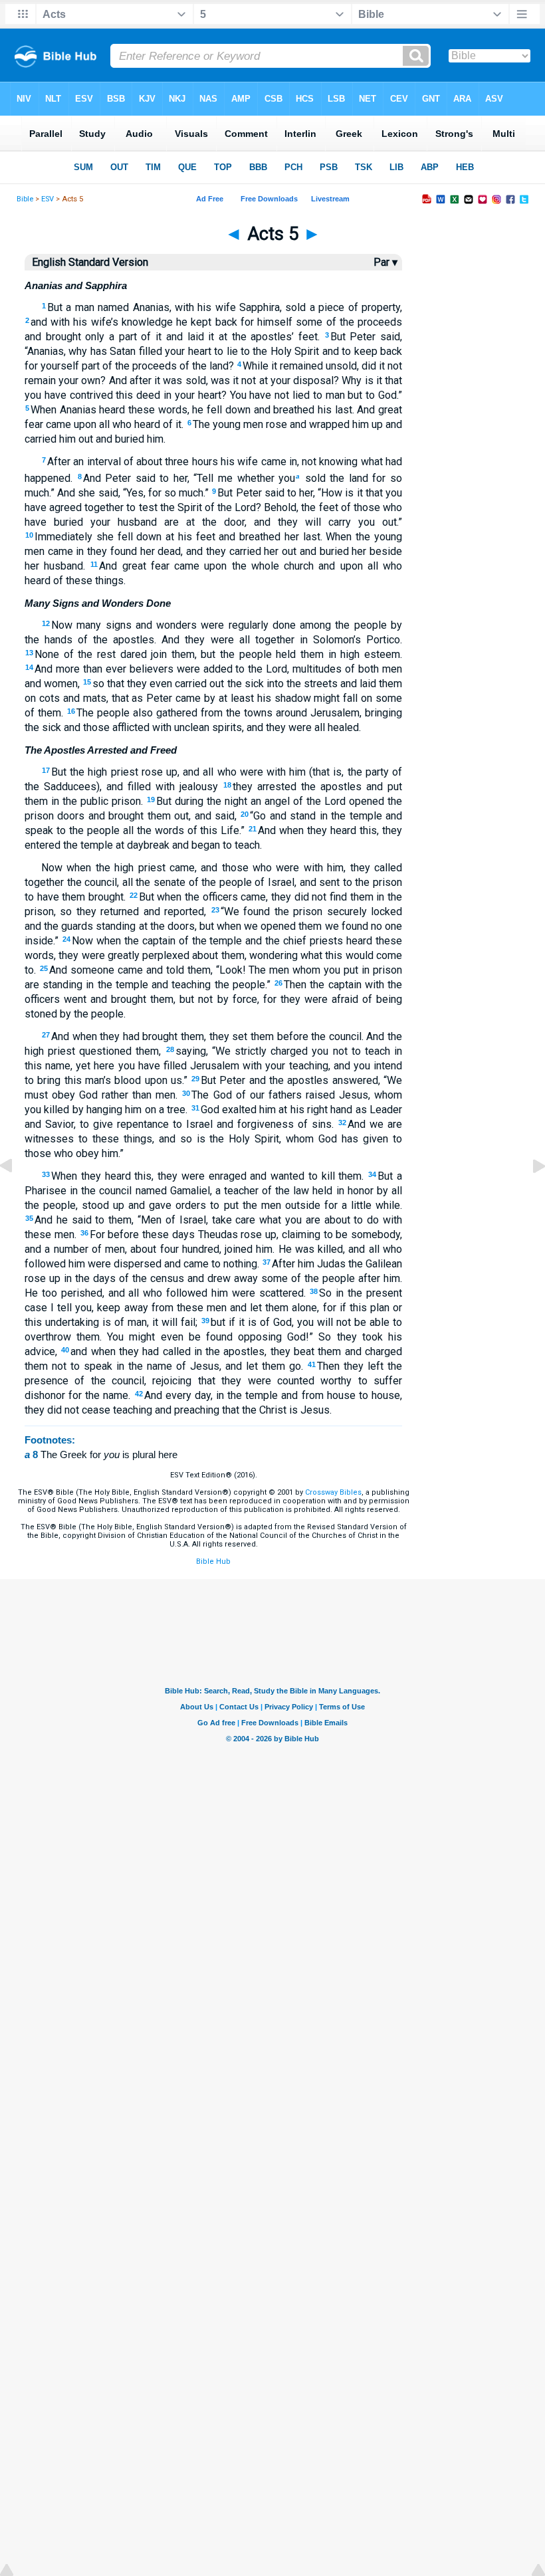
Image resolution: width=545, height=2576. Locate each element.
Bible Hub (213, 1561)
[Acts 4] (17, 1196)
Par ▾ (385, 262)
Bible (25, 199)
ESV (48, 199)
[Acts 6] (528, 1196)
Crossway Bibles (333, 1492)
